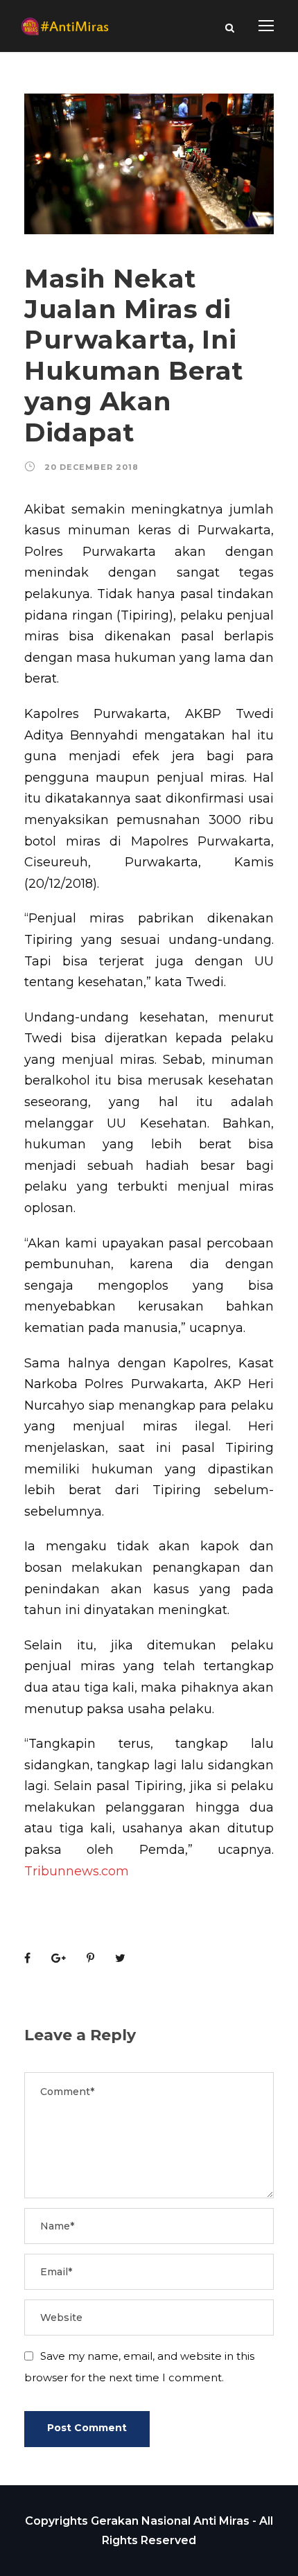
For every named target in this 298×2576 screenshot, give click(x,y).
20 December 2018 (91, 467)
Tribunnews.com (77, 1871)
